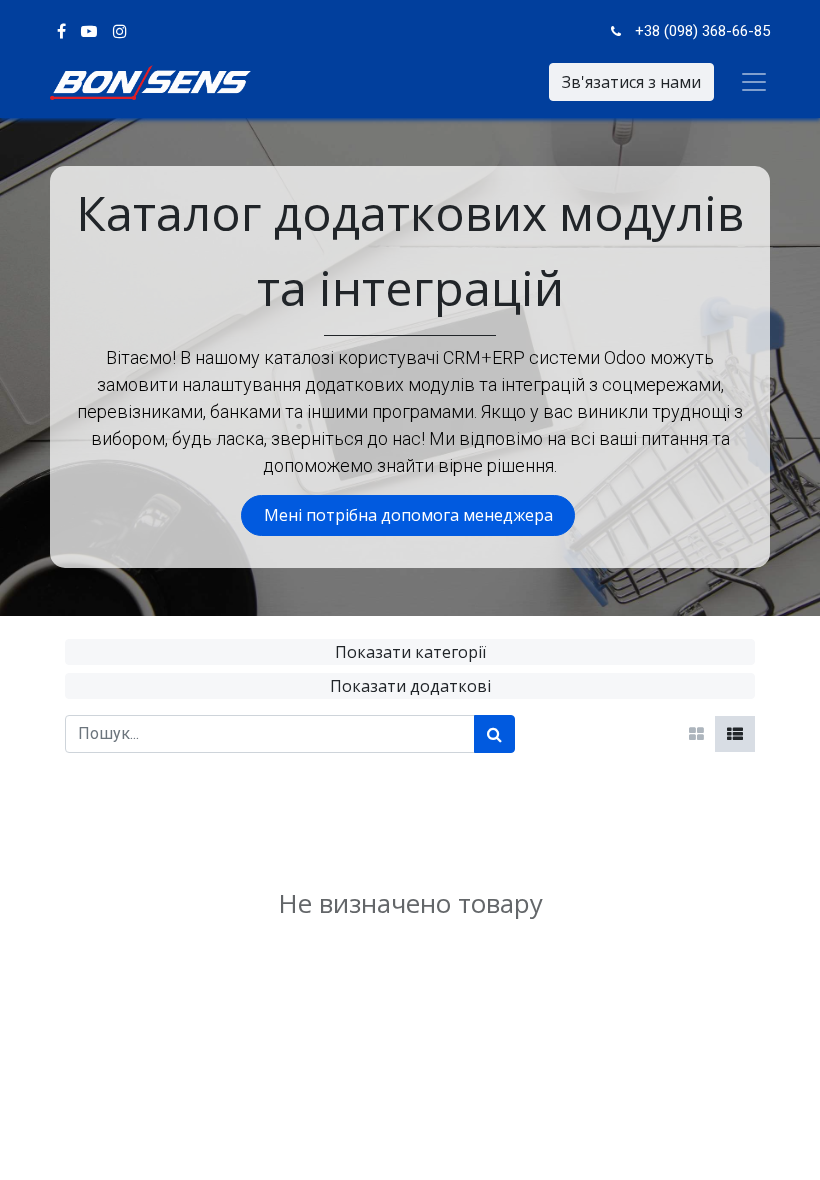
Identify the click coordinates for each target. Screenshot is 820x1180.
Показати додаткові (410, 686)
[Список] (735, 734)
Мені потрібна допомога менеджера (408, 515)
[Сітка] (696, 734)
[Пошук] (494, 734)
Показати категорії (410, 652)
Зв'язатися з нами (631, 82)
